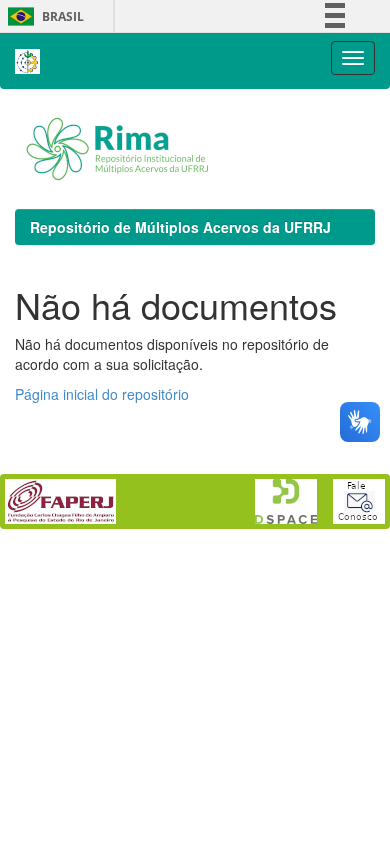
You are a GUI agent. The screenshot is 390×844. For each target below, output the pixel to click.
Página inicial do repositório (102, 394)
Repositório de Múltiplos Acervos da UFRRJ (180, 227)
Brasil (42, 16)
